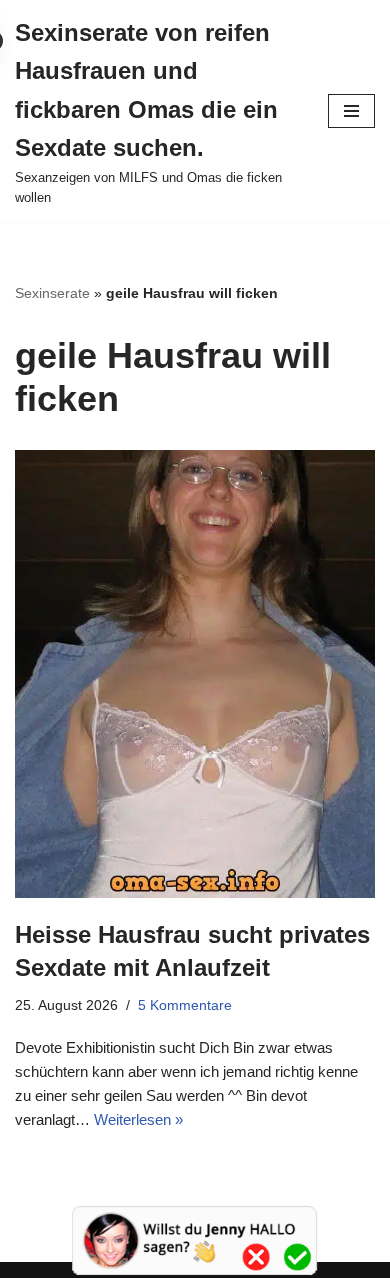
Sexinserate (52, 293)
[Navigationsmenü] (351, 111)
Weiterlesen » (138, 1119)
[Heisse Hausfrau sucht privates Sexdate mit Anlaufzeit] (195, 673)
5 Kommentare (185, 1005)
